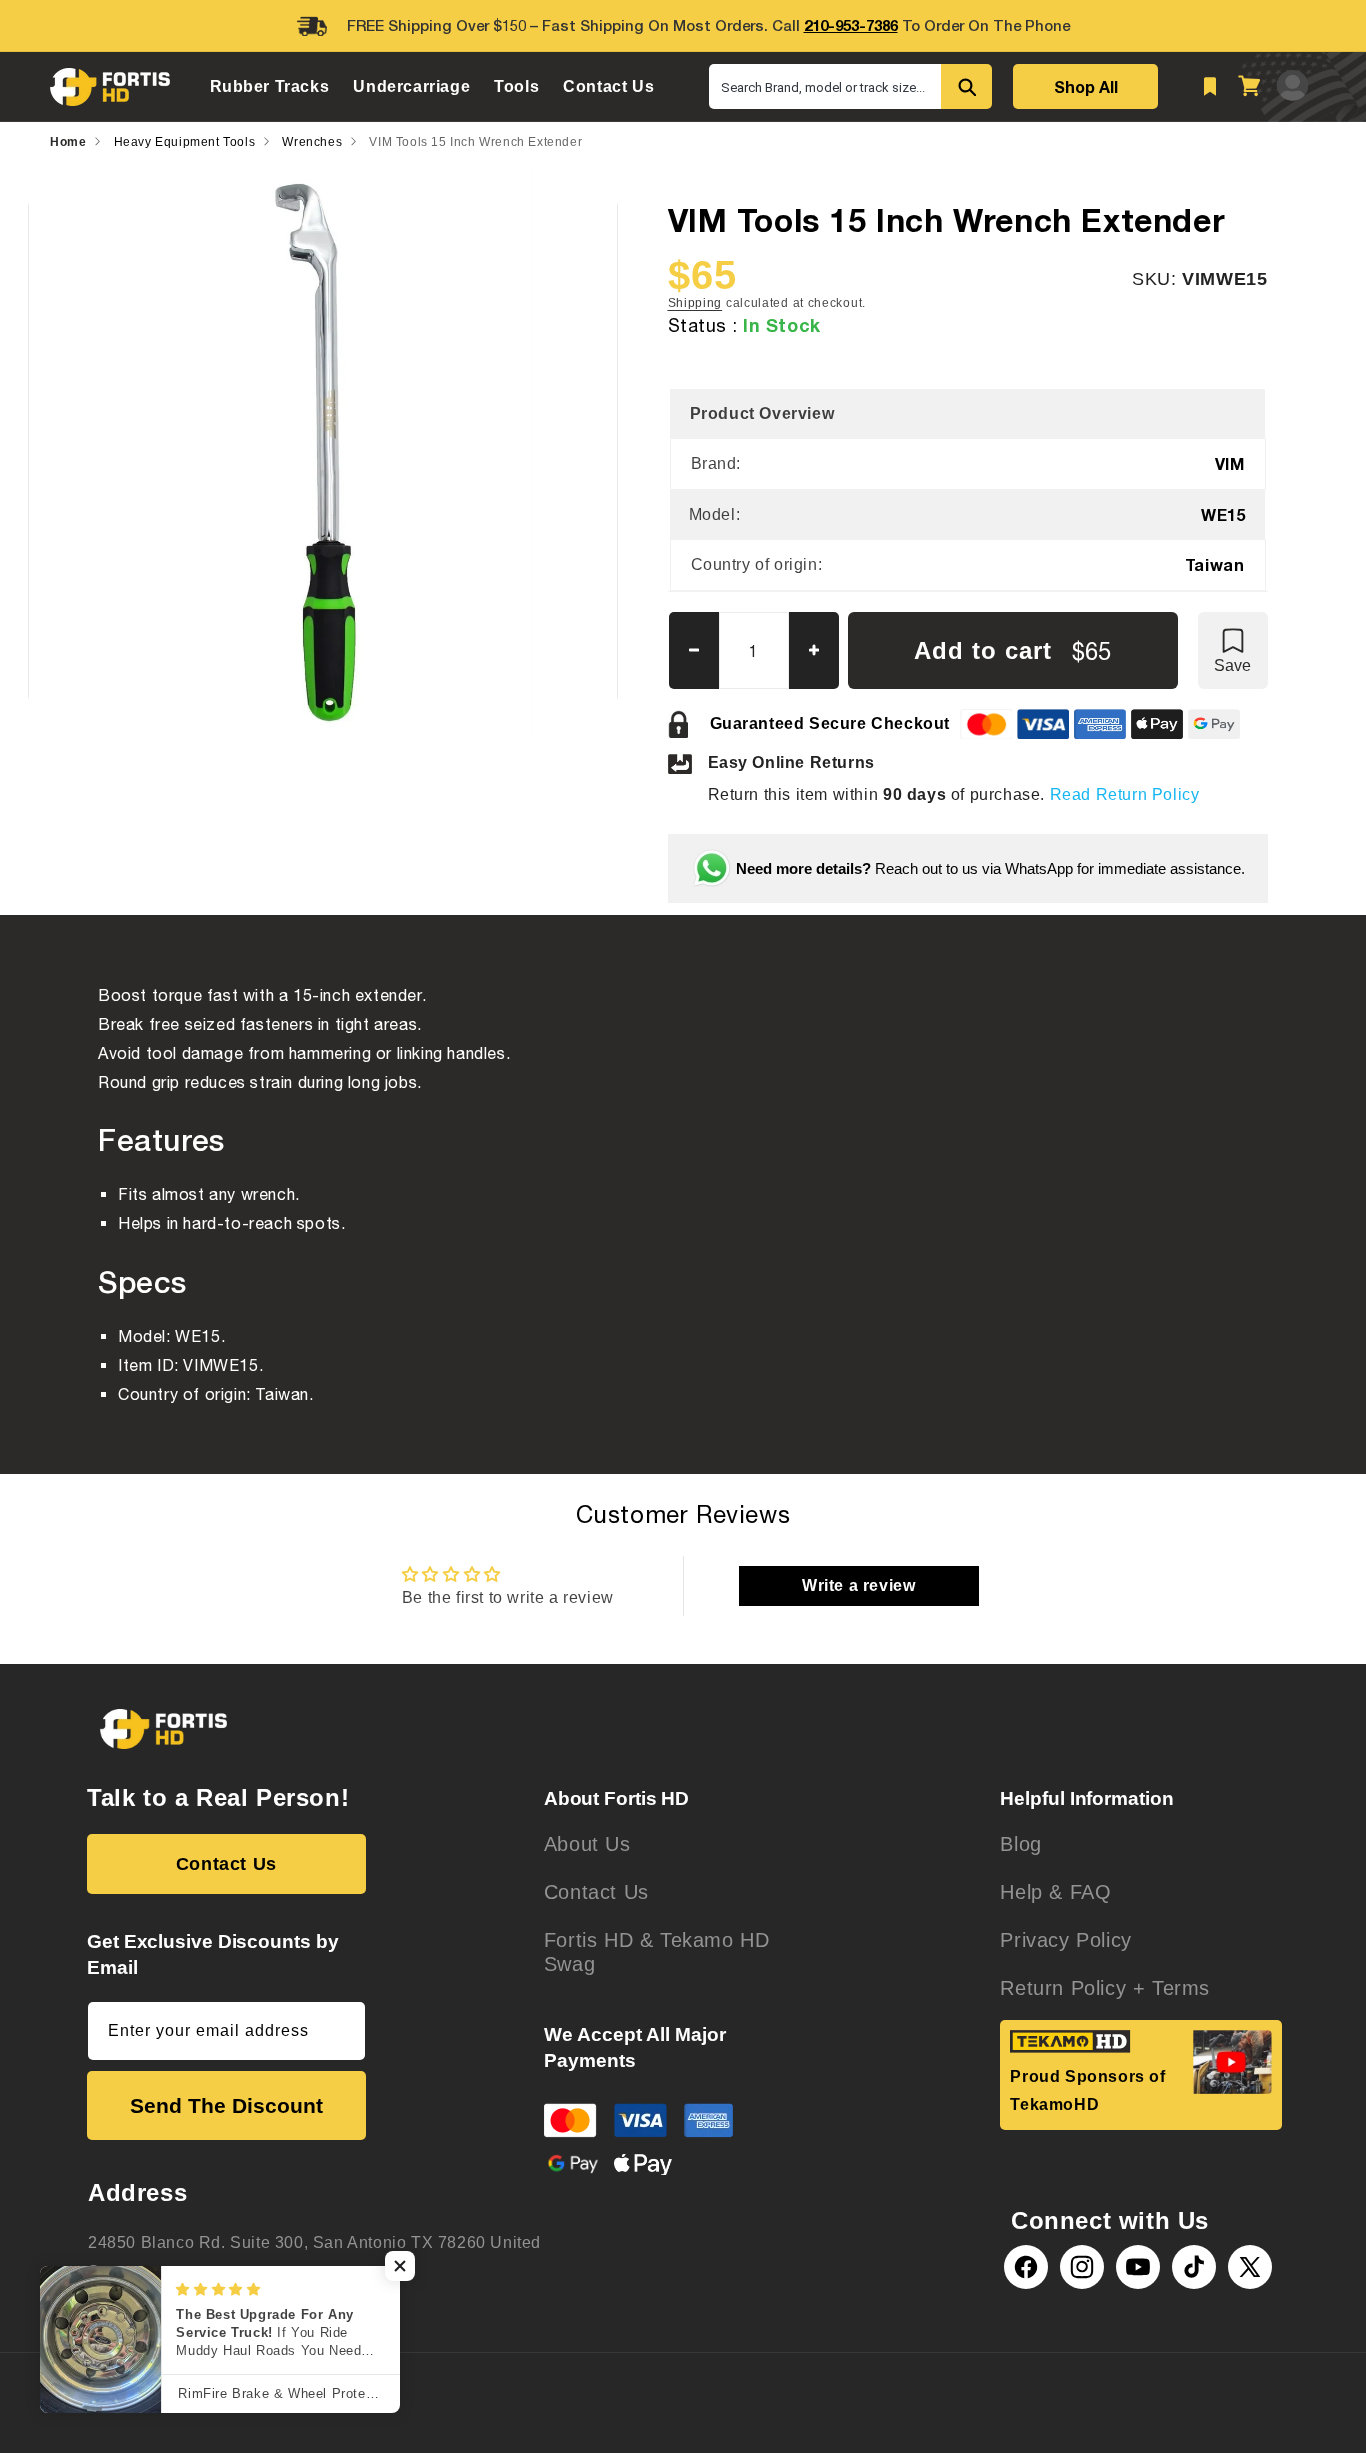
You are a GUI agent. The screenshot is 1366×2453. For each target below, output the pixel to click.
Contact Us (226, 1864)
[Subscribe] (343, 2031)
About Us (587, 1844)
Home (68, 142)
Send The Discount (226, 2105)
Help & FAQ (1055, 1892)
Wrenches (312, 142)
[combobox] (825, 86)
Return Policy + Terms (1105, 1988)
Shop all (1086, 86)
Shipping (695, 303)
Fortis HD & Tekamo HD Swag (657, 1952)
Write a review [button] (858, 1585)
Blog (1020, 1844)
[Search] (966, 86)
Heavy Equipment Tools (185, 142)
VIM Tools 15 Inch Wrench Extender (475, 142)
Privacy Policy (1065, 1940)
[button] (270, 86)
